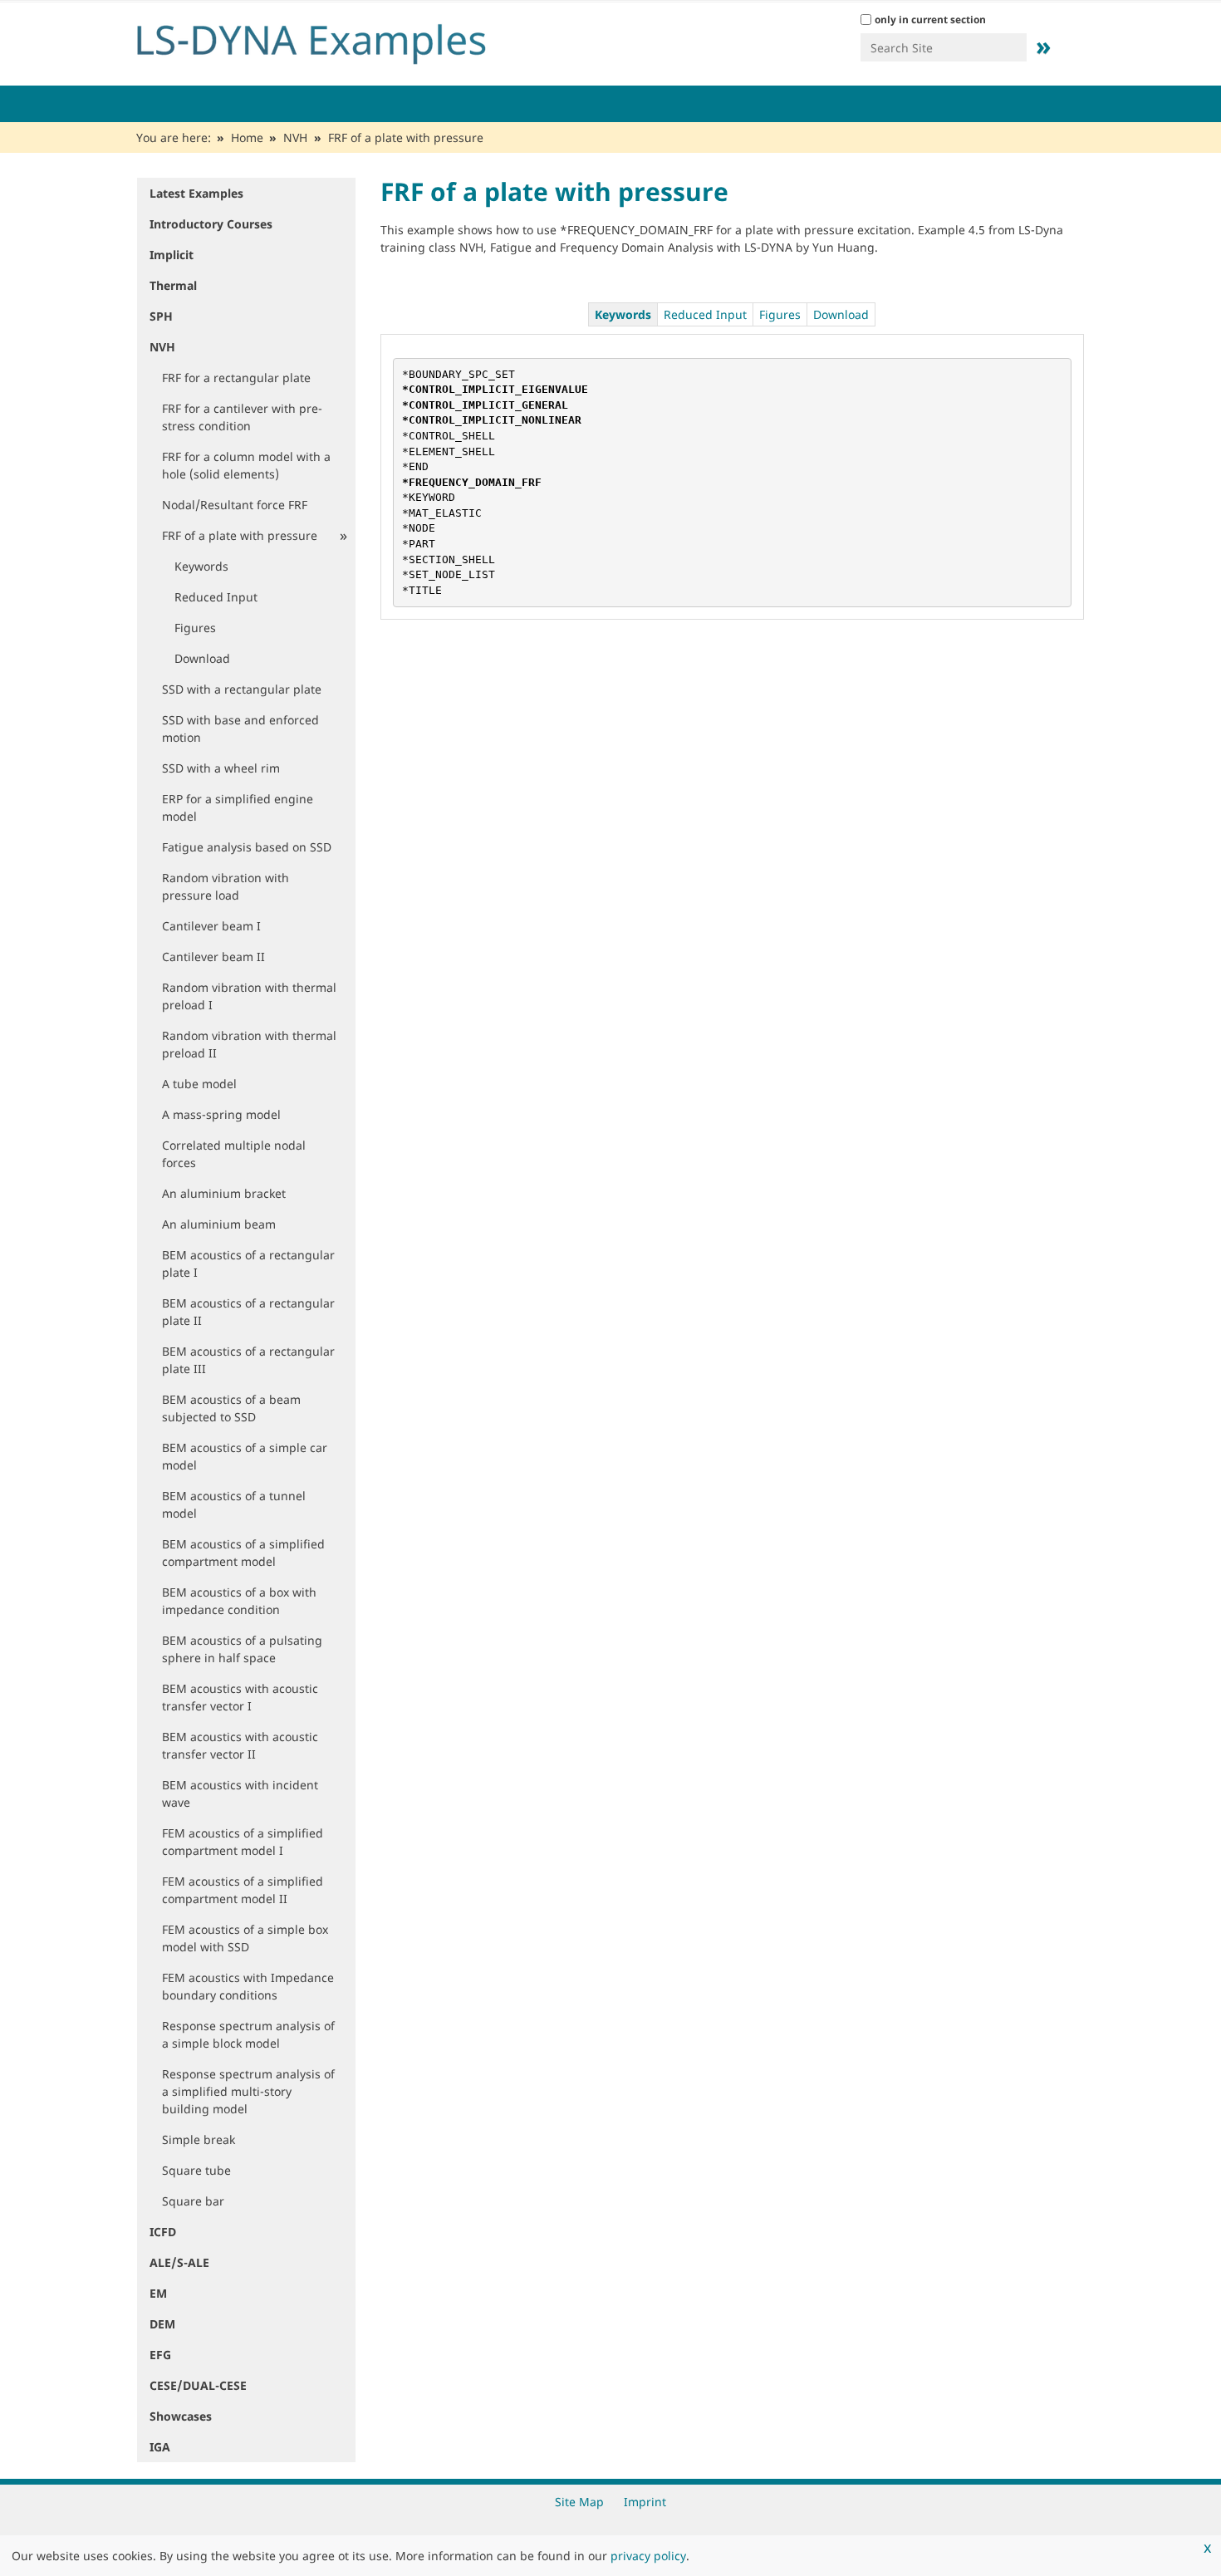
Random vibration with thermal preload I (249, 996)
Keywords (201, 566)
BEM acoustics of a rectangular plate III (248, 1360)
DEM (162, 2324)
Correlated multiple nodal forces (234, 1154)
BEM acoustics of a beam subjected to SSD (231, 1408)
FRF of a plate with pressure (240, 535)
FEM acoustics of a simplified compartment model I (243, 1842)
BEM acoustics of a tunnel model (234, 1504)
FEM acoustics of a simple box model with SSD (245, 1938)
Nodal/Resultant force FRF (235, 505)
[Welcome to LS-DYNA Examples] (336, 40)
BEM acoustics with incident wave (240, 1793)
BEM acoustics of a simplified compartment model (243, 1553)
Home (247, 137)
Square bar (193, 2201)
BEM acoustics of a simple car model (245, 1456)
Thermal (173, 285)
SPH (161, 316)
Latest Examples (196, 193)
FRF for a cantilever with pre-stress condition (242, 417)
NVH (295, 137)
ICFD (163, 2232)
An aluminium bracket (224, 1193)
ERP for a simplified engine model (238, 807)
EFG (160, 2355)
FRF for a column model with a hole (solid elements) (246, 465)
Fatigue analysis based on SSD (247, 847)
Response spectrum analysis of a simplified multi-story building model (248, 2091)
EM (158, 2293)
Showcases (181, 2416)
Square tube (196, 2170)
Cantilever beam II (213, 957)
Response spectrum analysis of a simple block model (248, 2034)
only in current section (930, 20)
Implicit (172, 255)
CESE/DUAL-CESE (198, 2385)
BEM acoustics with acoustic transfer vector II (240, 1745)
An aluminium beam (219, 1224)
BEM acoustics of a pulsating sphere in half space (242, 1649)
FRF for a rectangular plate (236, 378)
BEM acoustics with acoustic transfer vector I (240, 1697)
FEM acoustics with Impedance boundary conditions (248, 1986)
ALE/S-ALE (179, 2262)
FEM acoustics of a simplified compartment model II (243, 1890)
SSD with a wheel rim (221, 768)
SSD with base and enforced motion (240, 729)
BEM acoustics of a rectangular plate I (248, 1263)
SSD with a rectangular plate (242, 689)
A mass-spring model (221, 1114)
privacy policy (648, 2556)
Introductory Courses (211, 224)
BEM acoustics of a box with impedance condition (239, 1601)
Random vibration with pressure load (226, 886)
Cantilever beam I (211, 926)
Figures (195, 628)
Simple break (199, 2139)
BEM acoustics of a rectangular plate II (248, 1312)
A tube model (199, 1084)
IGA (160, 2447)
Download (202, 658)
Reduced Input (216, 597)
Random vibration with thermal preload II (249, 1044)
